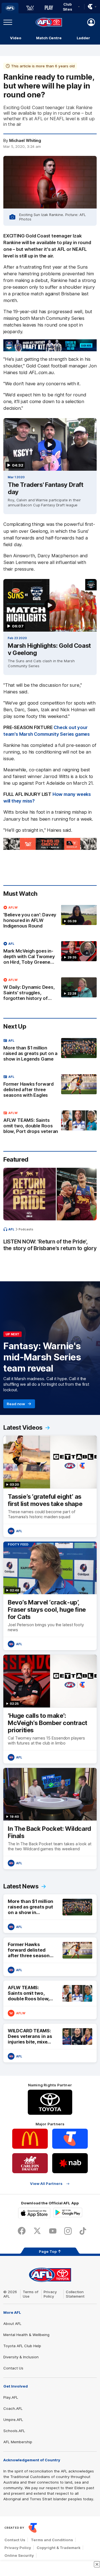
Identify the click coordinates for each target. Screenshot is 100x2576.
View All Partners (46, 2184)
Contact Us (13, 2368)
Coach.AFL (13, 2408)
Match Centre (49, 38)
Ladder (83, 38)
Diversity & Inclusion (21, 2357)
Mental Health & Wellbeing (26, 2335)
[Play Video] (50, 445)
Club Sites (68, 7)
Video (16, 38)
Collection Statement (75, 2294)
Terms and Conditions (52, 2540)
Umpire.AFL (13, 2420)
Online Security (19, 2555)
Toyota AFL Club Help (22, 2346)
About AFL (12, 2324)
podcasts (26, 1229)
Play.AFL (11, 2397)
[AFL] (10, 8)
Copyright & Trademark (59, 2548)
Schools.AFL (14, 2431)
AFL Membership (18, 2442)
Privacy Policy (50, 2294)
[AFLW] (30, 8)
